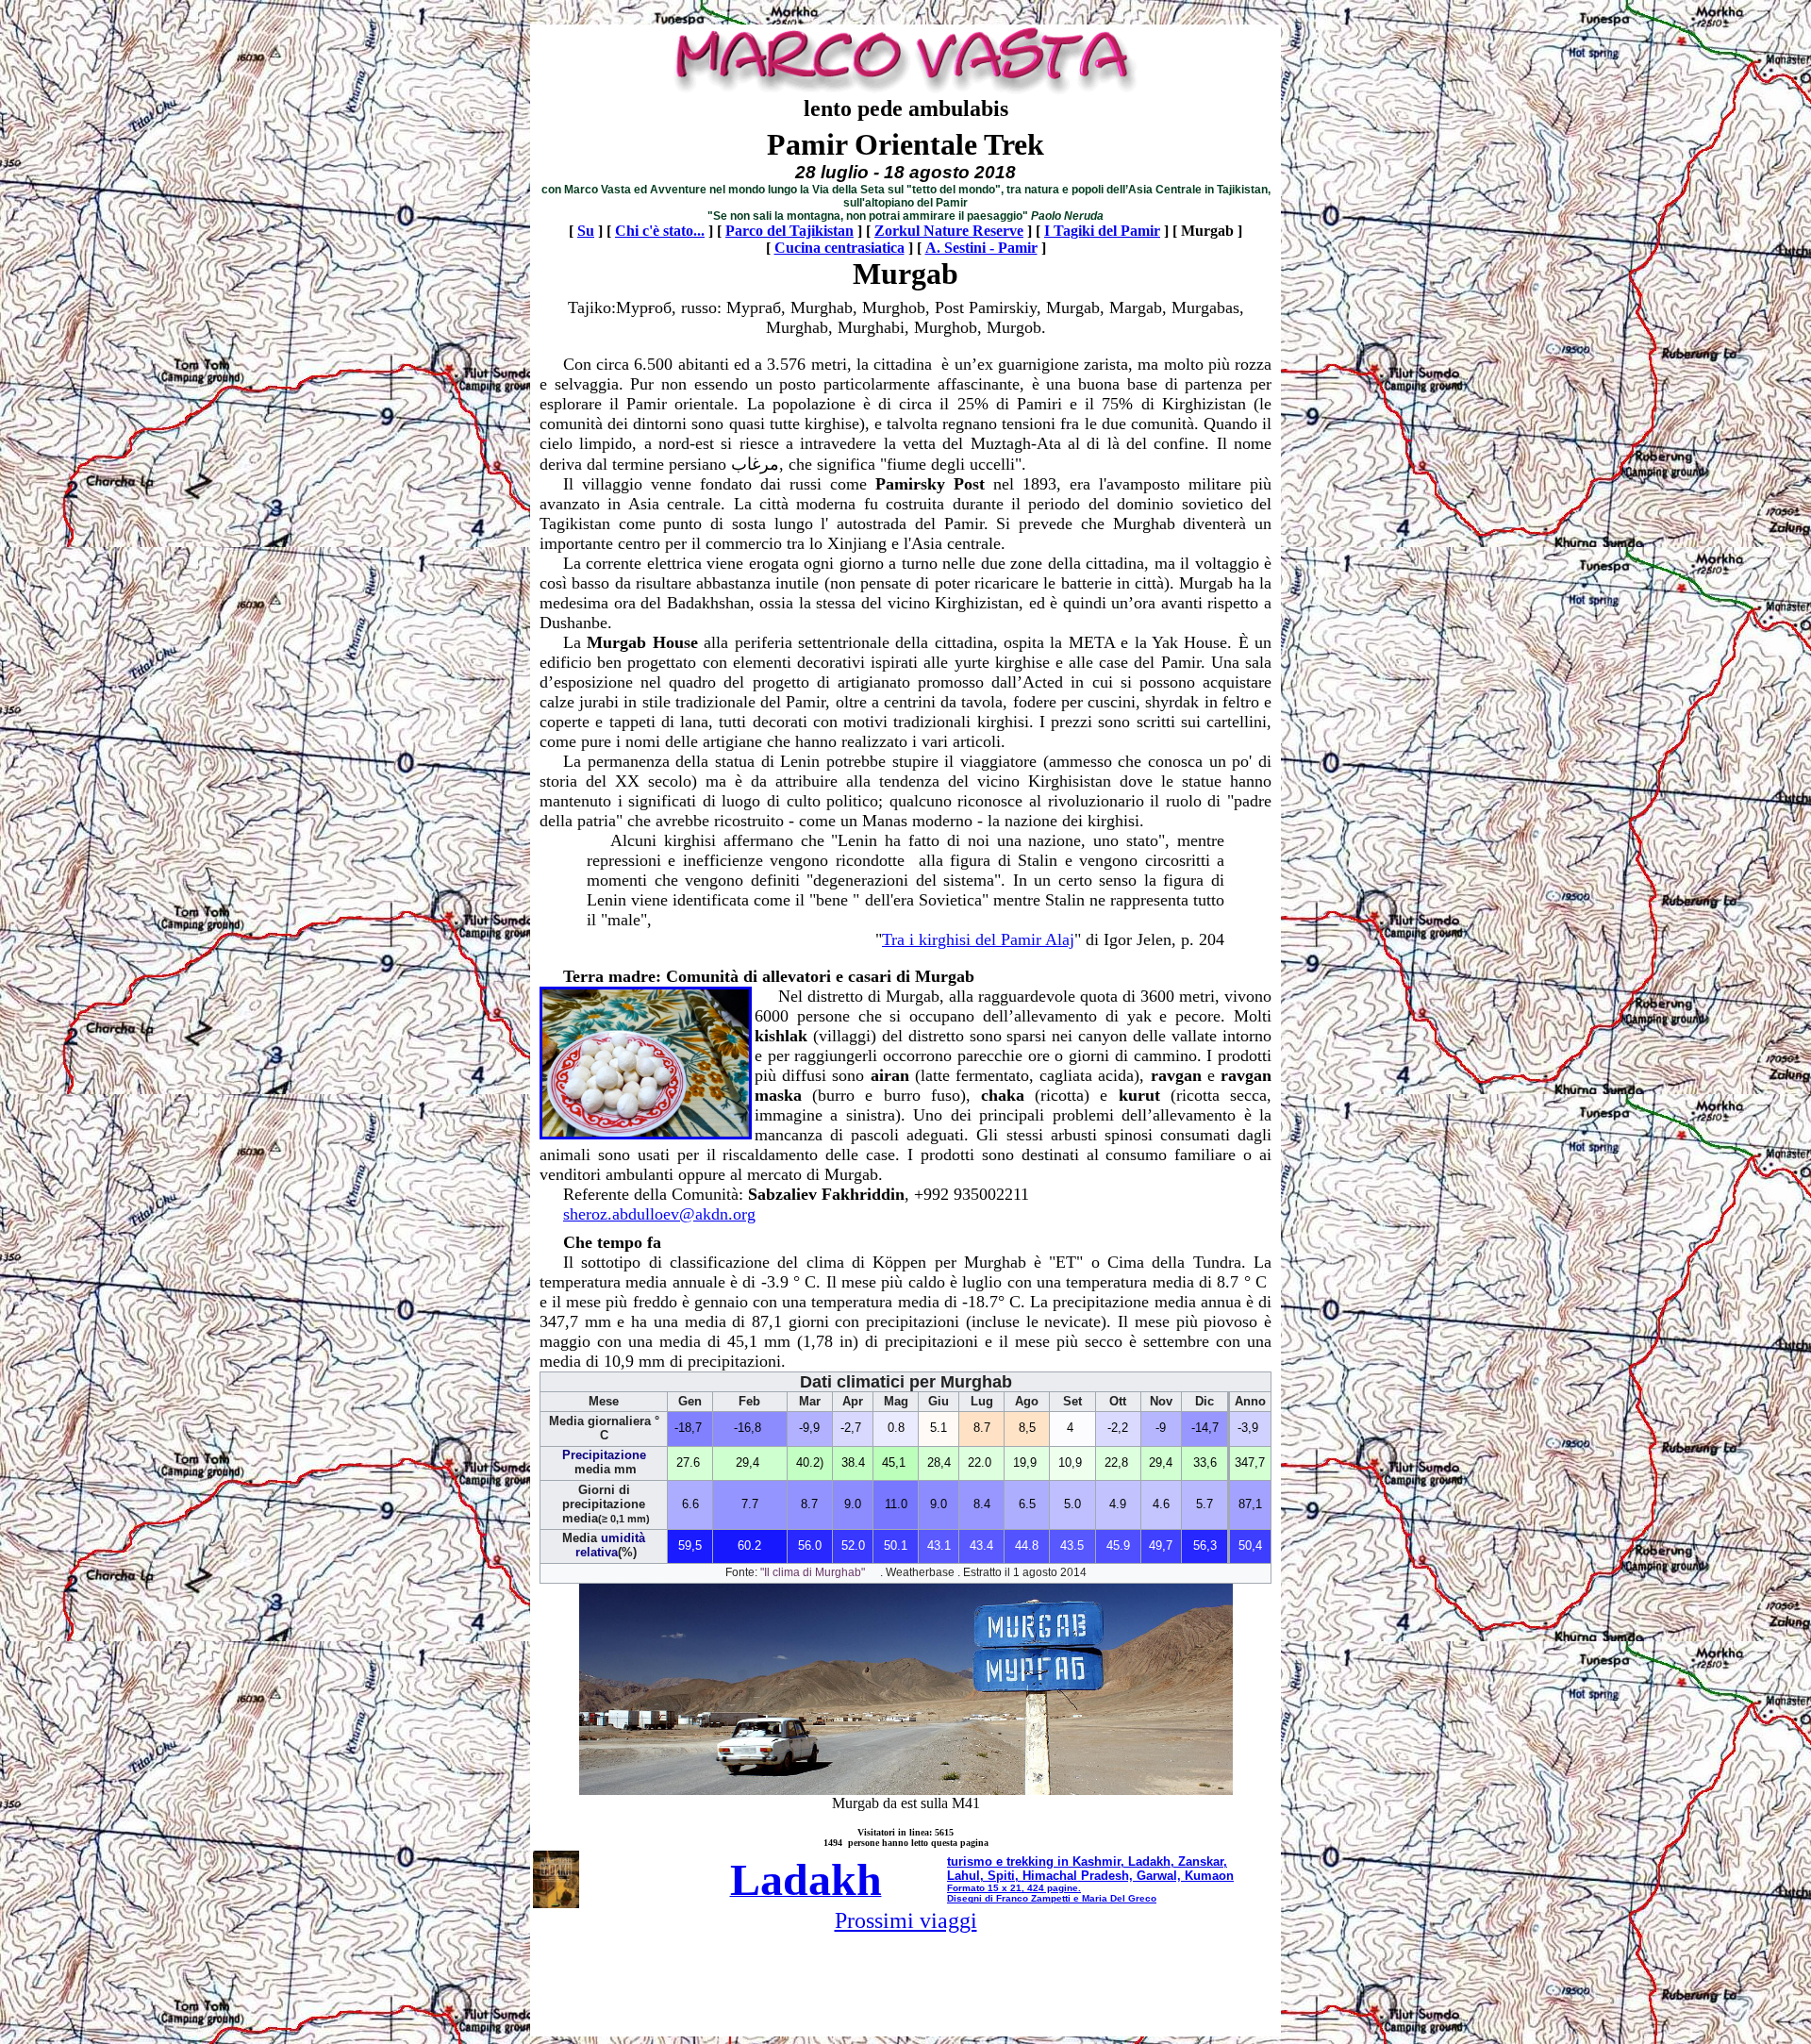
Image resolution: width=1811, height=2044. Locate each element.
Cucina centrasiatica (839, 248)
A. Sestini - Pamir (981, 248)
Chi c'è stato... (660, 231)
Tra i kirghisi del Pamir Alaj (978, 939)
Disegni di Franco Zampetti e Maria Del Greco (1052, 1898)
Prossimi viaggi (906, 1920)
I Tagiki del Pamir (1102, 231)
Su (586, 231)
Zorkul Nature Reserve (949, 231)
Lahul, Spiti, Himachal (1012, 1876)
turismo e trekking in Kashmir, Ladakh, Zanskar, (1087, 1861)
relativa (595, 1553)
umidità (623, 1538)
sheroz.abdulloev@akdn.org (659, 1214)
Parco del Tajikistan (789, 231)
